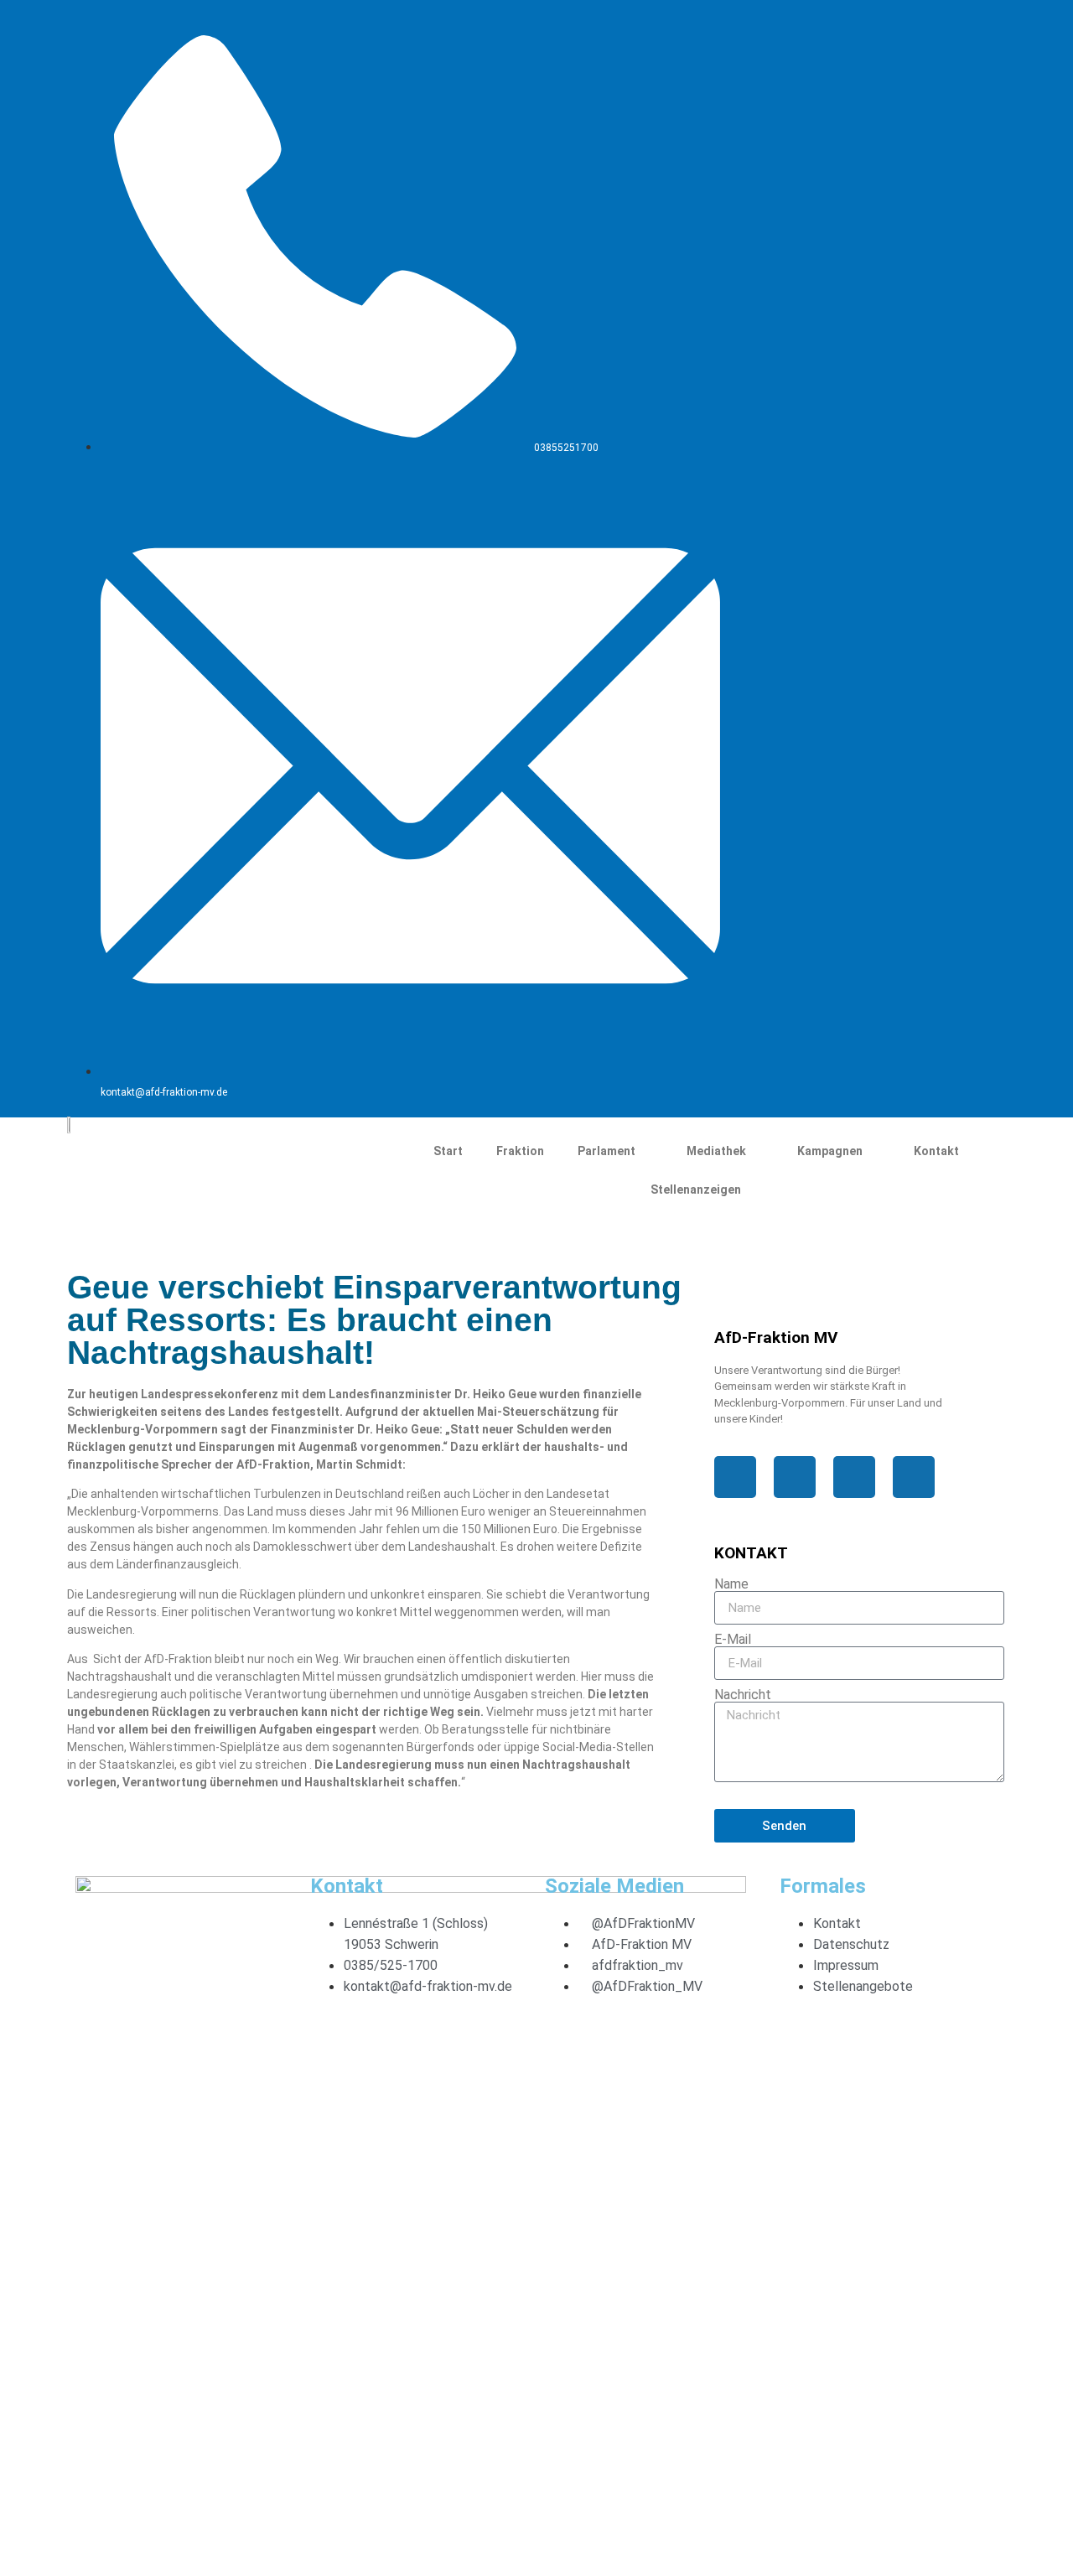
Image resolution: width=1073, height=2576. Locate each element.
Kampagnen (830, 1151)
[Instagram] (888, 34)
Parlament (606, 1151)
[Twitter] (832, 34)
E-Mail (733, 1640)
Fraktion (520, 1151)
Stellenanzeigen (696, 1190)
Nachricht (743, 1695)
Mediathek (716, 1151)
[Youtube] (944, 34)
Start (448, 1151)
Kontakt (936, 1151)
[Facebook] (775, 34)
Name (731, 1584)
